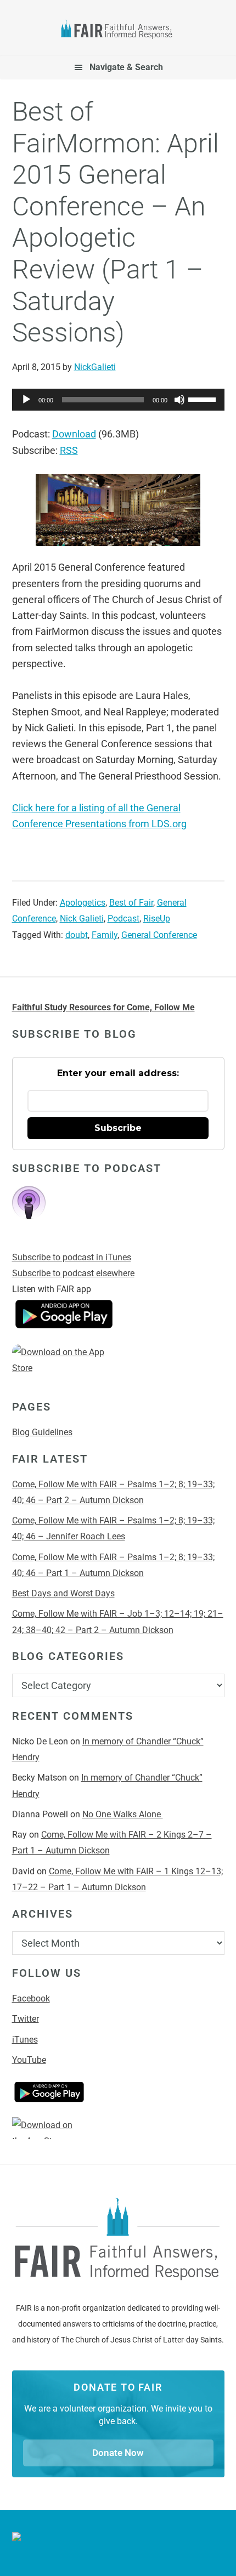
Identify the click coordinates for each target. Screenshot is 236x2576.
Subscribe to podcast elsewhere (73, 1273)
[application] (118, 400)
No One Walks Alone (123, 1814)
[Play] (26, 400)
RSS (69, 450)
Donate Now (118, 2453)
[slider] (204, 399)
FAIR (118, 31)
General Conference (159, 935)
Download (74, 434)
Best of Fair (131, 903)
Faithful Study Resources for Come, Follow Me (103, 1007)
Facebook (31, 1998)
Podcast (123, 919)
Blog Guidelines (42, 1432)
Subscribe (118, 1128)
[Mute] (179, 400)
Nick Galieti (82, 919)
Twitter (26, 2019)
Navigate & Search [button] (126, 67)
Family (105, 935)
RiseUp (157, 919)
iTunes (25, 2040)
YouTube (29, 2060)
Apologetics (83, 903)
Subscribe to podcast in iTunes (72, 1257)
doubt (77, 935)
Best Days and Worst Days (63, 1593)
